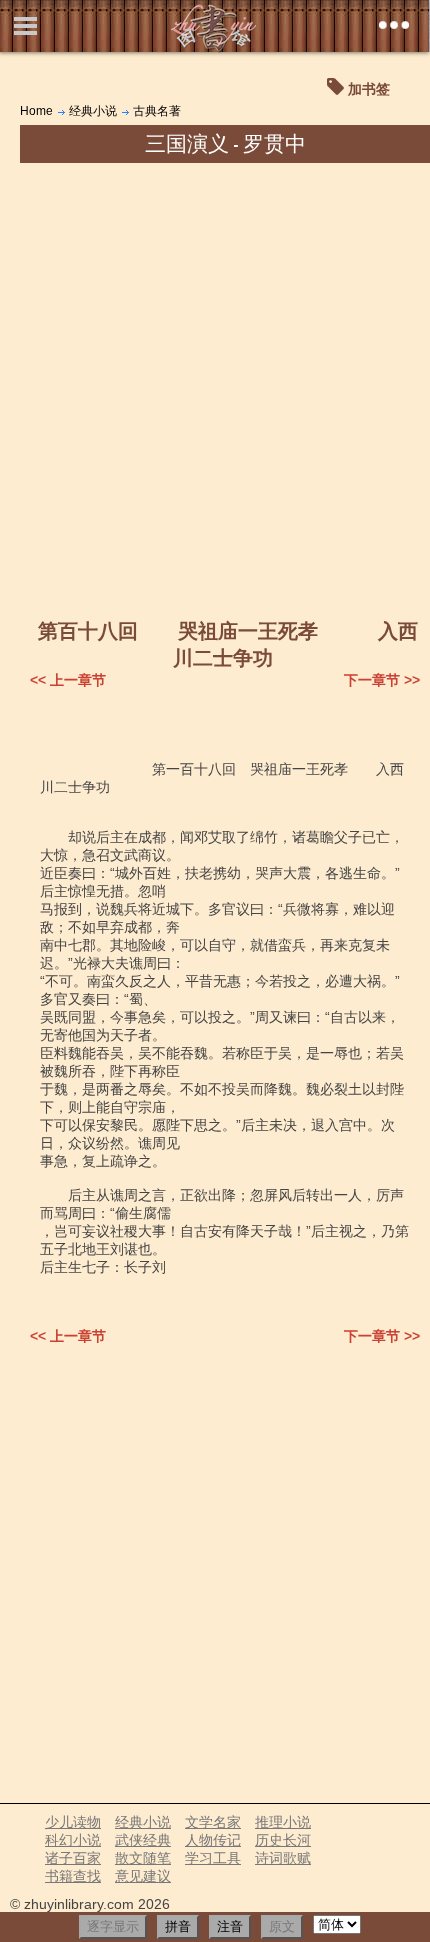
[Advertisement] (215, 388)
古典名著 (157, 111)
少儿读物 (73, 1822)
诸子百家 (73, 1858)
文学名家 (213, 1822)
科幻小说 (73, 1840)
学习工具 (213, 1858)
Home (36, 111)
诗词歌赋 (283, 1858)
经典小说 (93, 111)
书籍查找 (73, 1876)
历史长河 (283, 1840)
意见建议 (143, 1876)
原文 (282, 1926)
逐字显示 (113, 1926)
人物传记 (213, 1840)
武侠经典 (143, 1840)
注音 (230, 1926)
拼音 (178, 1926)
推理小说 (283, 1822)
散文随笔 (143, 1858)
